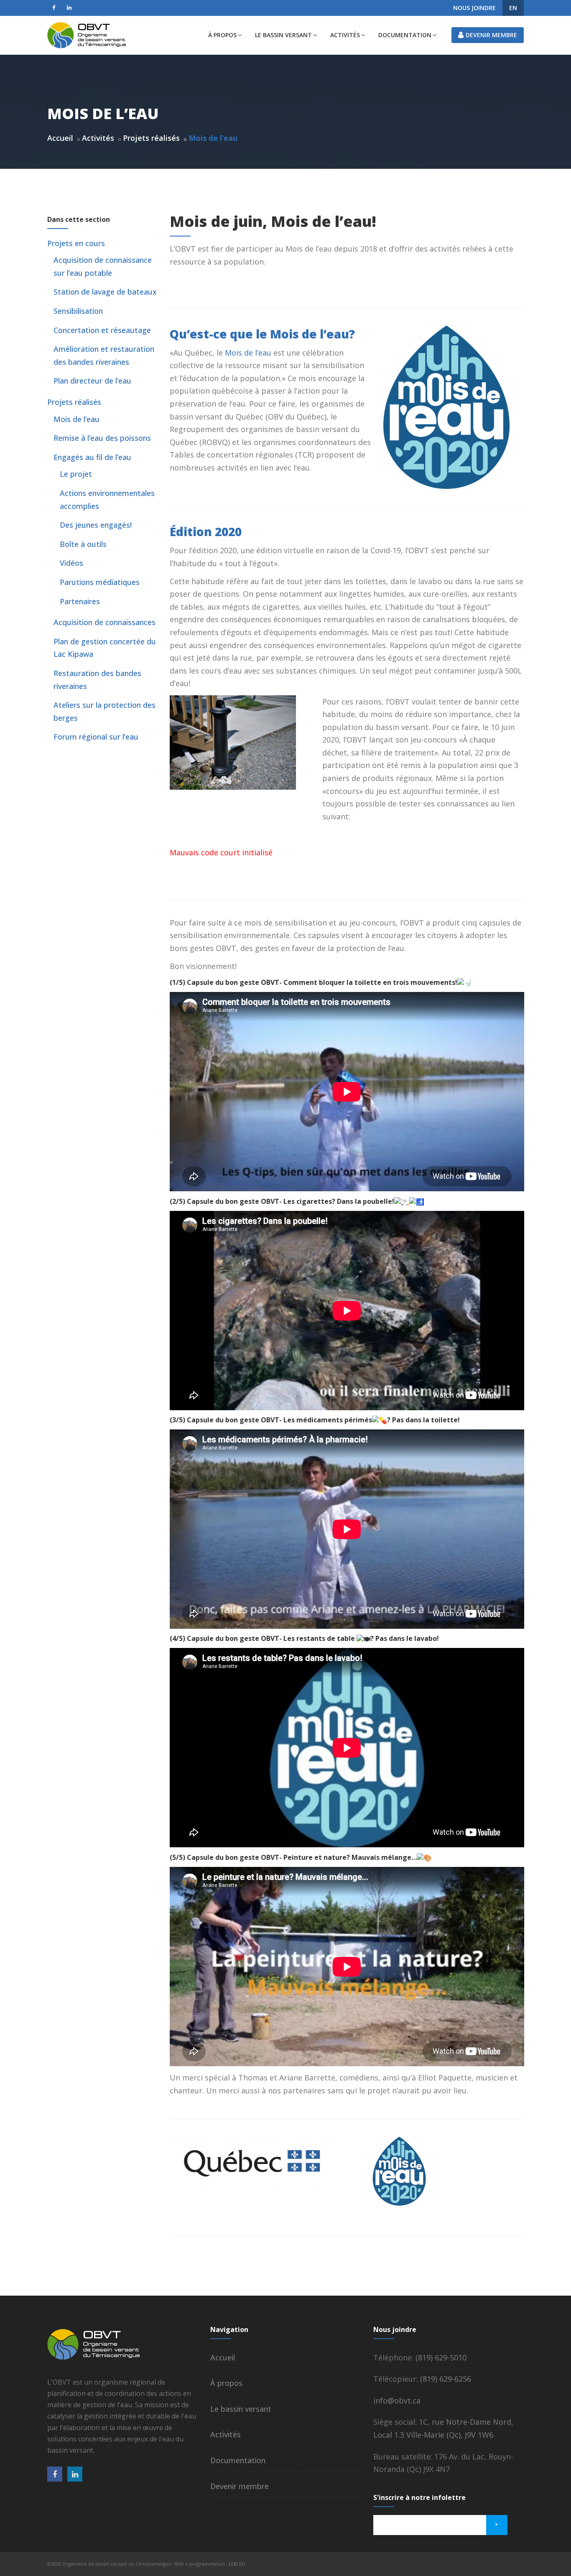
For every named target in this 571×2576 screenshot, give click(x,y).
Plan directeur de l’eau (92, 381)
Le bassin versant (283, 35)
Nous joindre (474, 8)
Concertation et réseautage (102, 330)
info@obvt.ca (397, 2401)
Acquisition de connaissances (105, 622)
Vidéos (71, 563)
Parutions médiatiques (100, 582)
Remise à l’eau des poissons (102, 438)
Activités (345, 35)
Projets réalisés (151, 138)
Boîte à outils (83, 544)
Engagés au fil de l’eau (92, 457)
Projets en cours (76, 243)
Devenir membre (491, 35)
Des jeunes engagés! (96, 525)
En (513, 8)
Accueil (60, 138)
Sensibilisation (78, 311)
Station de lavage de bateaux (105, 292)
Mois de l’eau (248, 353)
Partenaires (80, 601)
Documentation (405, 35)
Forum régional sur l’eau (96, 737)
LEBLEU (237, 2564)
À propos (222, 35)
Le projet (76, 474)
